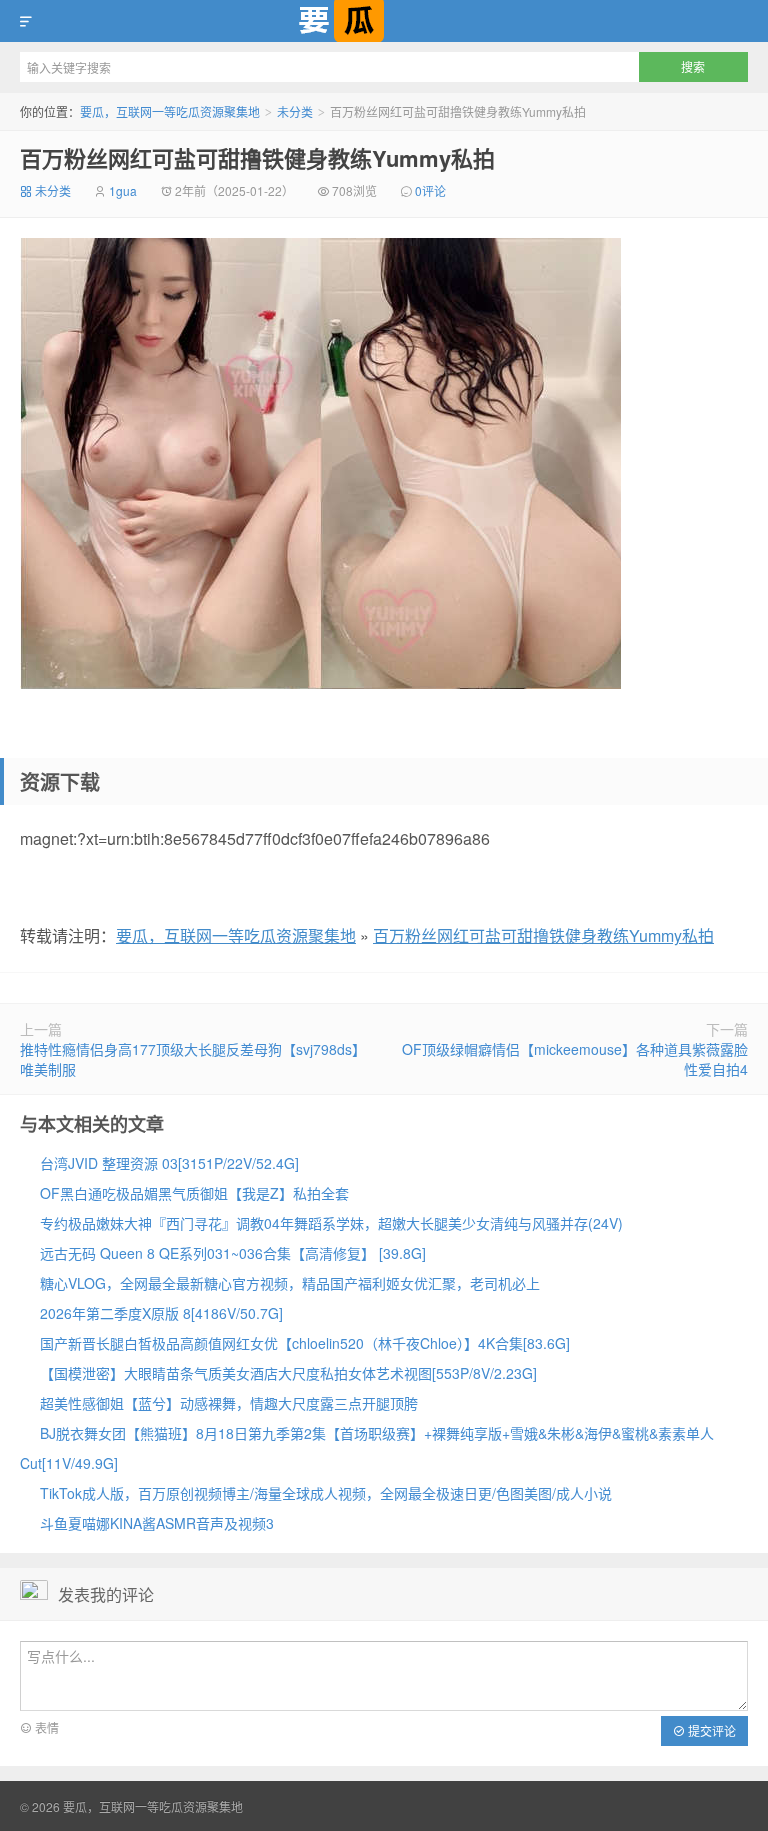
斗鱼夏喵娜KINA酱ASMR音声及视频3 (157, 1523)
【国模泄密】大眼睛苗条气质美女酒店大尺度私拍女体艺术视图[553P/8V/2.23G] (288, 1373)
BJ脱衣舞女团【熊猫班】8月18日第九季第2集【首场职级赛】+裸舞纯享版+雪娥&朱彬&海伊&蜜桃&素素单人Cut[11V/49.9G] (367, 1448)
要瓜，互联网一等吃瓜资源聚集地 (384, 21)
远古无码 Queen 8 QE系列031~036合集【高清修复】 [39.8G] (233, 1253)
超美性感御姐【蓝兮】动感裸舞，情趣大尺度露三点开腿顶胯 (229, 1403)
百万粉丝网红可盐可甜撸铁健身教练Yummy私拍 (257, 158)
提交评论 (710, 1730)
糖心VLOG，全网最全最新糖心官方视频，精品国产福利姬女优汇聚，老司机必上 (290, 1283)
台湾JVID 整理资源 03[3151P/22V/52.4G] (169, 1163)
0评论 (430, 190)
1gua (123, 190)
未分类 (295, 111)
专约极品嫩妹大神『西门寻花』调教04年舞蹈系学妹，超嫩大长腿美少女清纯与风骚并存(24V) (331, 1223)
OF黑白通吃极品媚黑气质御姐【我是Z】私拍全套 (194, 1193)
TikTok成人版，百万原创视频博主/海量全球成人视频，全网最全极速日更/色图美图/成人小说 (326, 1493)
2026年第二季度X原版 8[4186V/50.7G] (161, 1313)
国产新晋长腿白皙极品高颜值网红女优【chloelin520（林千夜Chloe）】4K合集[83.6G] (305, 1343)
